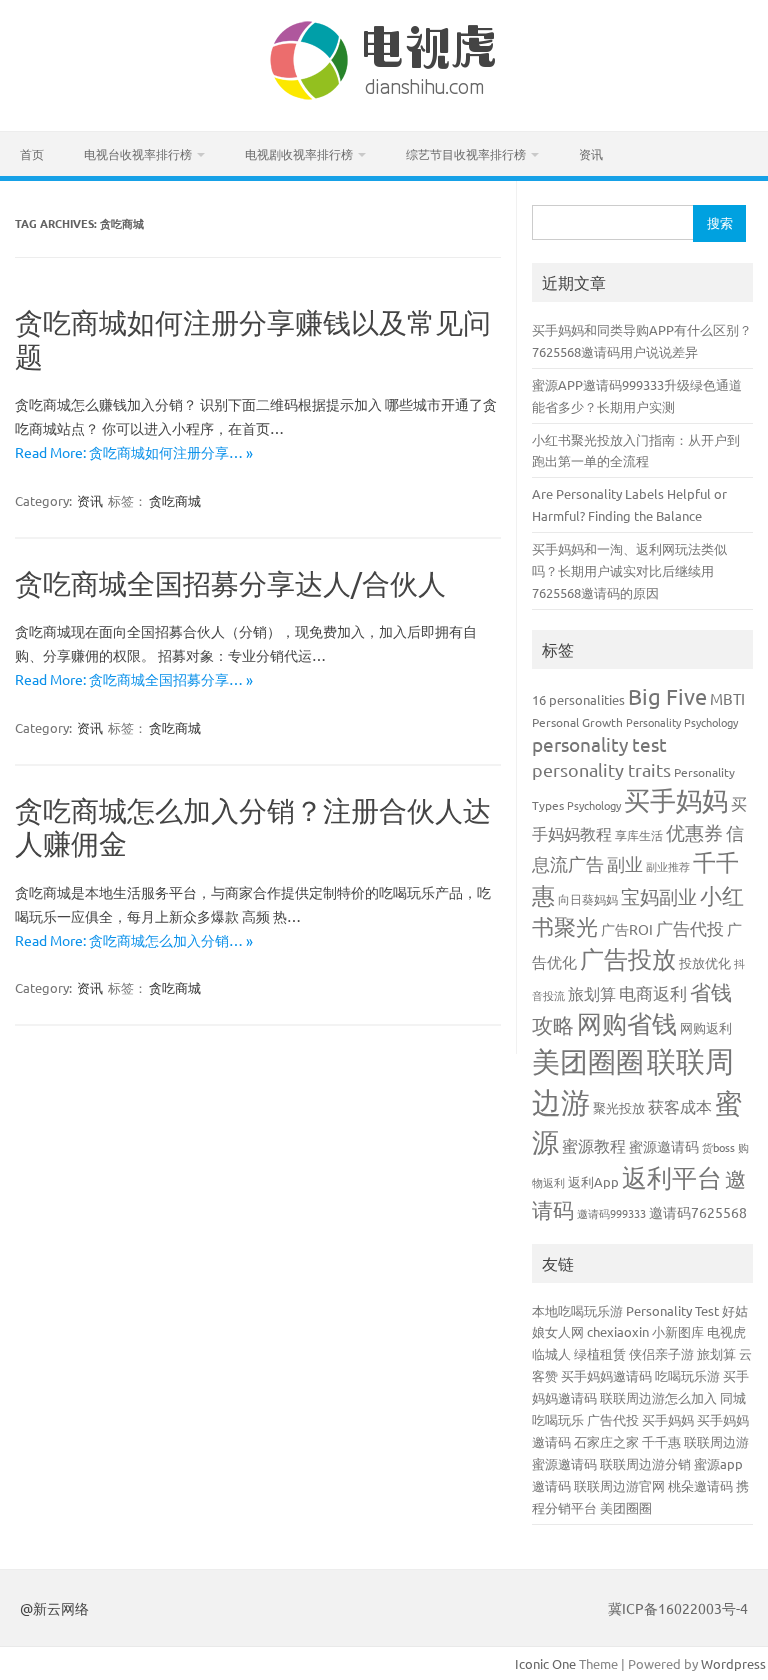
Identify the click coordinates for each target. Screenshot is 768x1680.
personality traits (601, 769)
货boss (718, 1147)
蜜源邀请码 (664, 1146)
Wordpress (733, 1663)
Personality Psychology (682, 722)
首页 (32, 154)
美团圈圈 (588, 1061)
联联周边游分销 (645, 1463)
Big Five (667, 696)
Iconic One (545, 1663)
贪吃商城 (175, 500)
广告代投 (690, 927)
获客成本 (680, 1106)
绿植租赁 (600, 1353)
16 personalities (578, 699)
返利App (593, 1181)
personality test (599, 744)
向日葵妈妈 (588, 899)
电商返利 (653, 992)
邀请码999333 (611, 1213)
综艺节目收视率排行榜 (466, 154)
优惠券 (694, 832)
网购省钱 (627, 1023)
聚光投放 (619, 1107)
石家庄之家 (606, 1441)
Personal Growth (577, 722)
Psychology (594, 805)
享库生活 (639, 835)
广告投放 (628, 958)
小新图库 (678, 1331)
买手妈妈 (676, 800)
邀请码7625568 (698, 1212)
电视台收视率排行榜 (138, 154)
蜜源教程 (594, 1145)
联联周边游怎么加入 (658, 1397)
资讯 (591, 154)
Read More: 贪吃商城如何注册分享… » (134, 452)
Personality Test (672, 1310)
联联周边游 (716, 1441)
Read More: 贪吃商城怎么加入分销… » (134, 940)
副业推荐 (668, 866)
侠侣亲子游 (661, 1353)
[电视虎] (384, 97)
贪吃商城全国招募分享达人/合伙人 (230, 583)
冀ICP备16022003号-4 (678, 1608)
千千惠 (661, 1441)
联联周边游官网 (619, 1485)
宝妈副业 (659, 896)
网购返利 (706, 1027)
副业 (625, 863)
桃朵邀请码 (700, 1485)
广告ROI (627, 929)
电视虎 (726, 1331)
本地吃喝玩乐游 (577, 1310)
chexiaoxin (618, 1331)
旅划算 (592, 993)
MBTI (727, 698)
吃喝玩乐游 (687, 1375)
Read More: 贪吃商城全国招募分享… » (134, 679)
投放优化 (705, 962)
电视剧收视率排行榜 (299, 154)
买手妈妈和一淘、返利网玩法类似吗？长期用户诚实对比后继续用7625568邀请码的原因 (629, 570)
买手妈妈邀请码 (606, 1375)
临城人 (551, 1353)
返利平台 (672, 1177)
